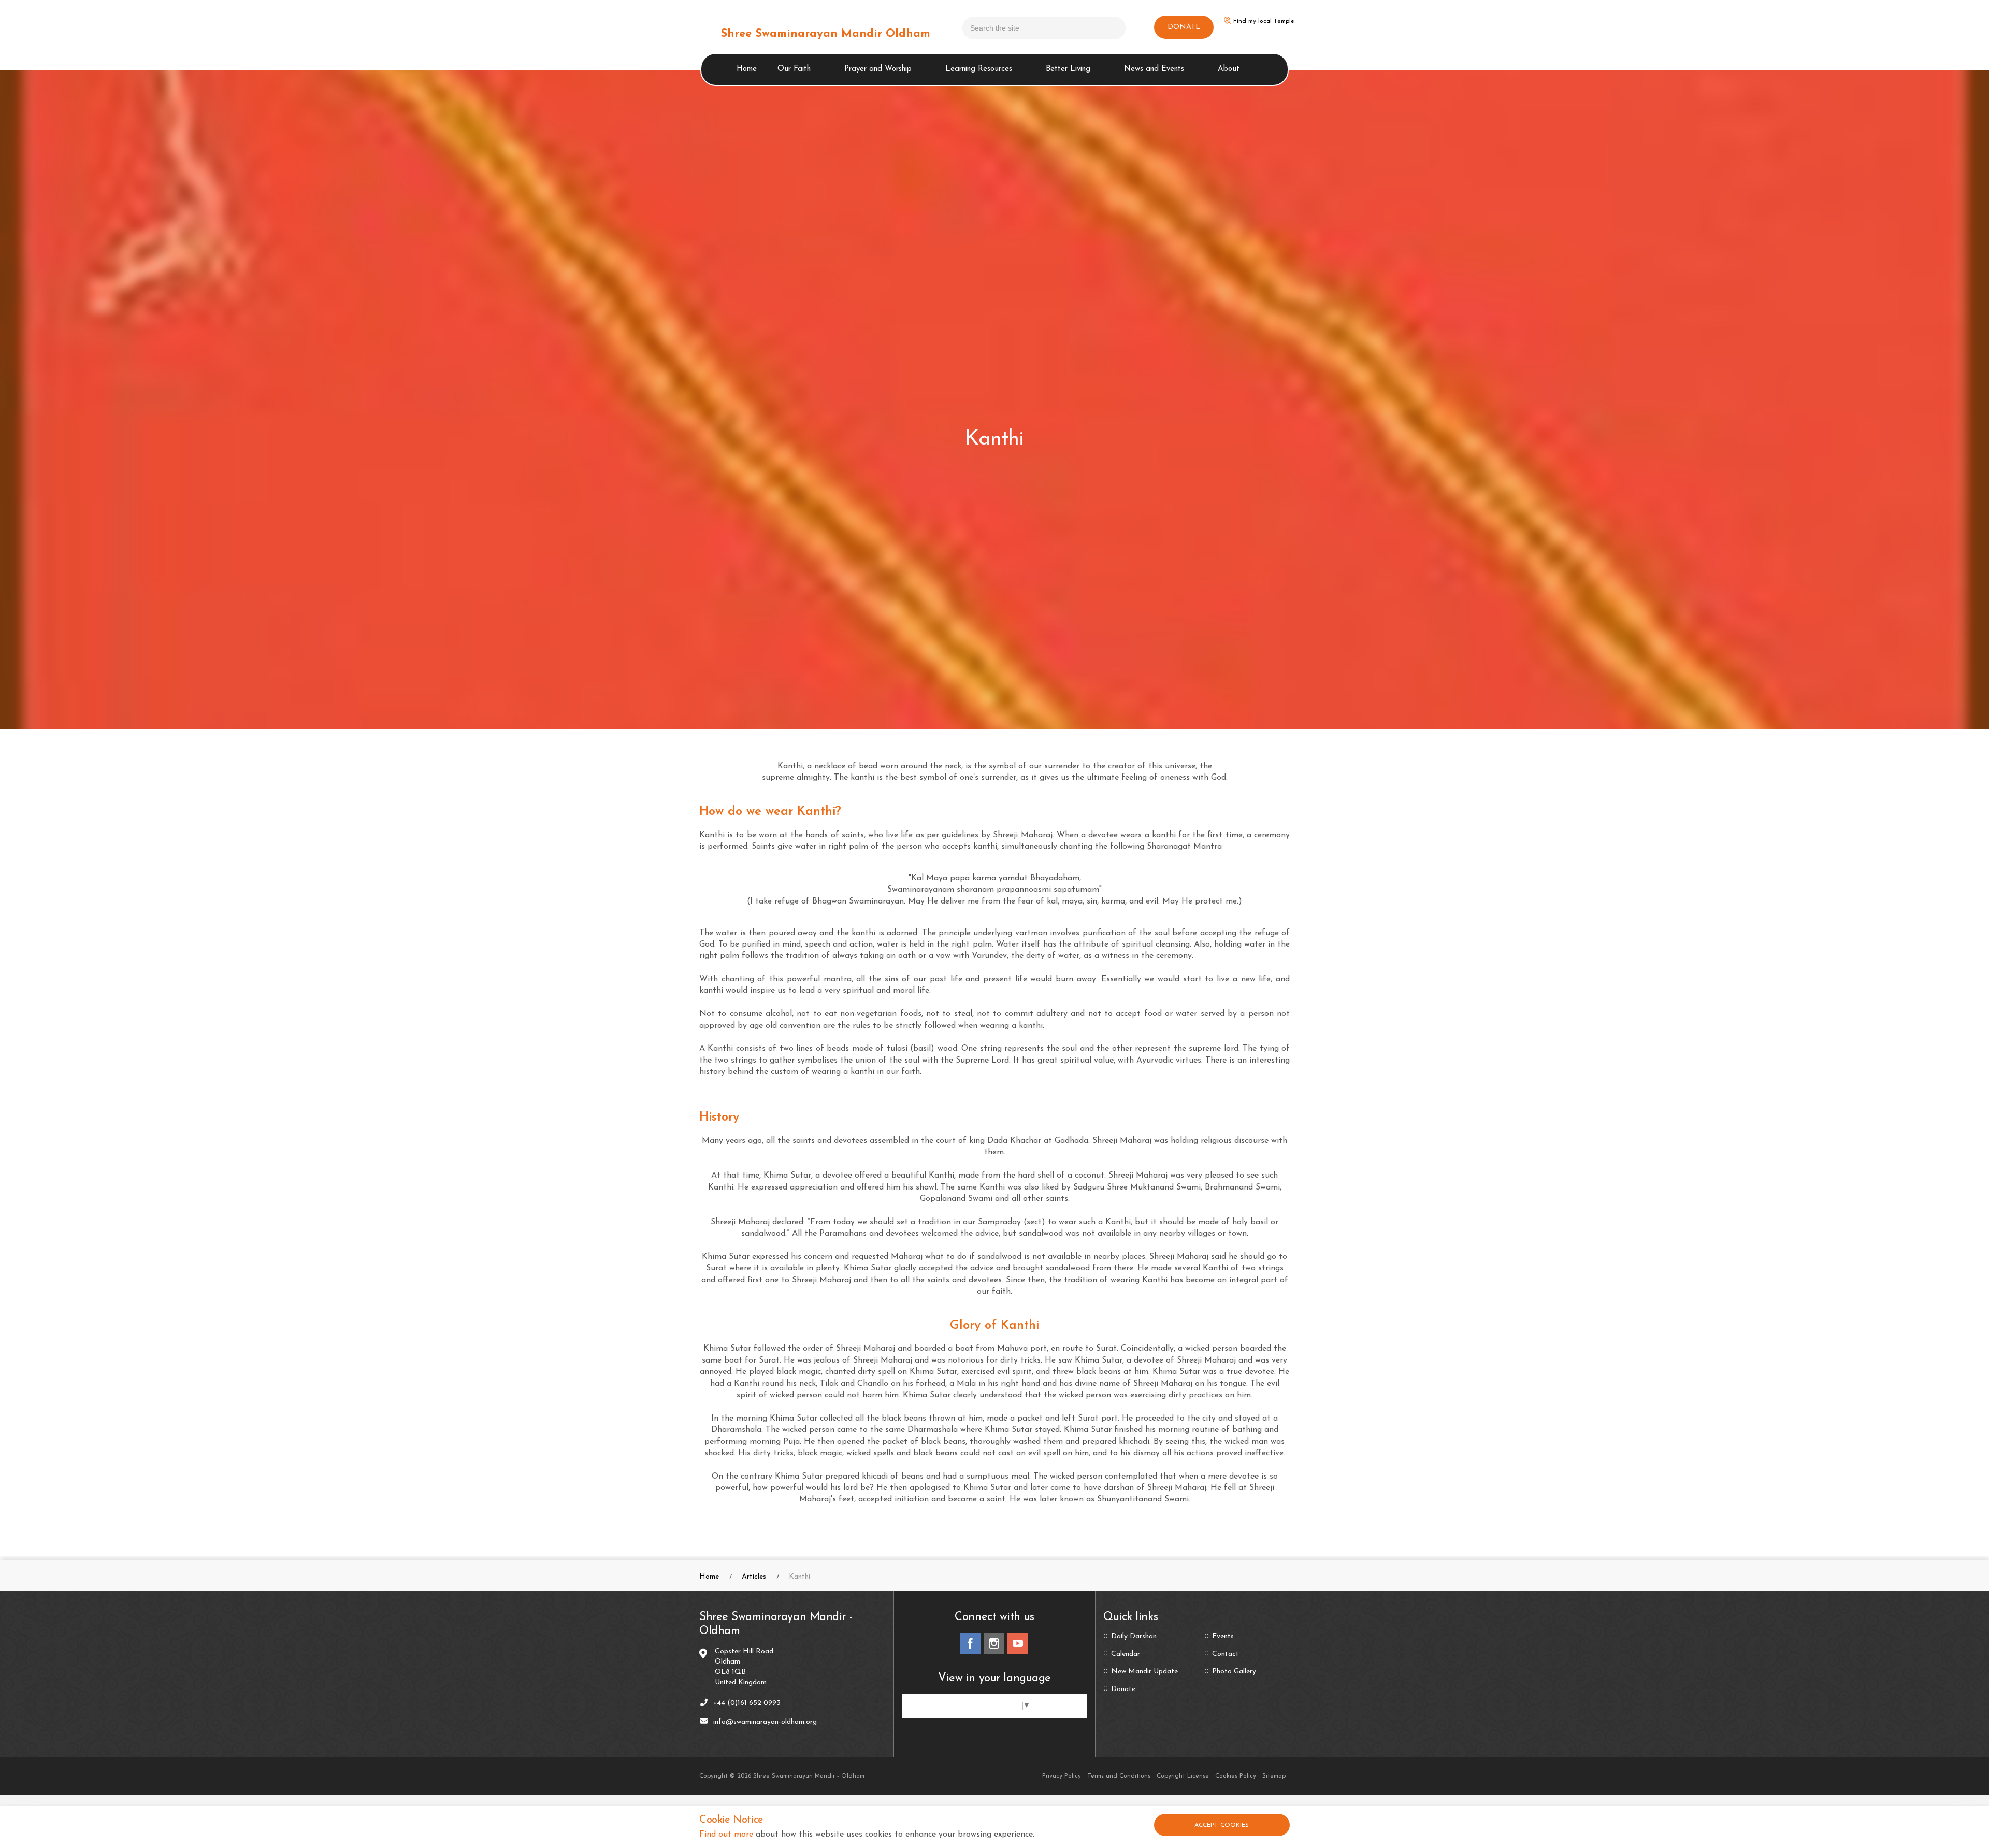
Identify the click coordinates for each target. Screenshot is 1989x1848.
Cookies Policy (1236, 1776)
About (1229, 69)
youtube (1018, 1643)
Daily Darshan (1134, 1637)
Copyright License (1183, 1776)
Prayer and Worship (878, 69)
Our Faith (794, 69)
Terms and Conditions (1119, 1776)
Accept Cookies (1222, 1825)
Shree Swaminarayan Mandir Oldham (825, 34)
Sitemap (1274, 1776)
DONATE (1184, 27)
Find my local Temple (1264, 21)
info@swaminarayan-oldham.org (765, 1722)
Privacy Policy (1062, 1776)
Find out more (726, 1835)
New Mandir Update (1144, 1672)
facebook (970, 1643)
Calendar (1126, 1654)
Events (1223, 1637)
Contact (1226, 1654)
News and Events (1154, 69)
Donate (1123, 1689)
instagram (994, 1643)
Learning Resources (979, 69)
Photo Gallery (1234, 1672)
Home (747, 69)
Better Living (1068, 69)
